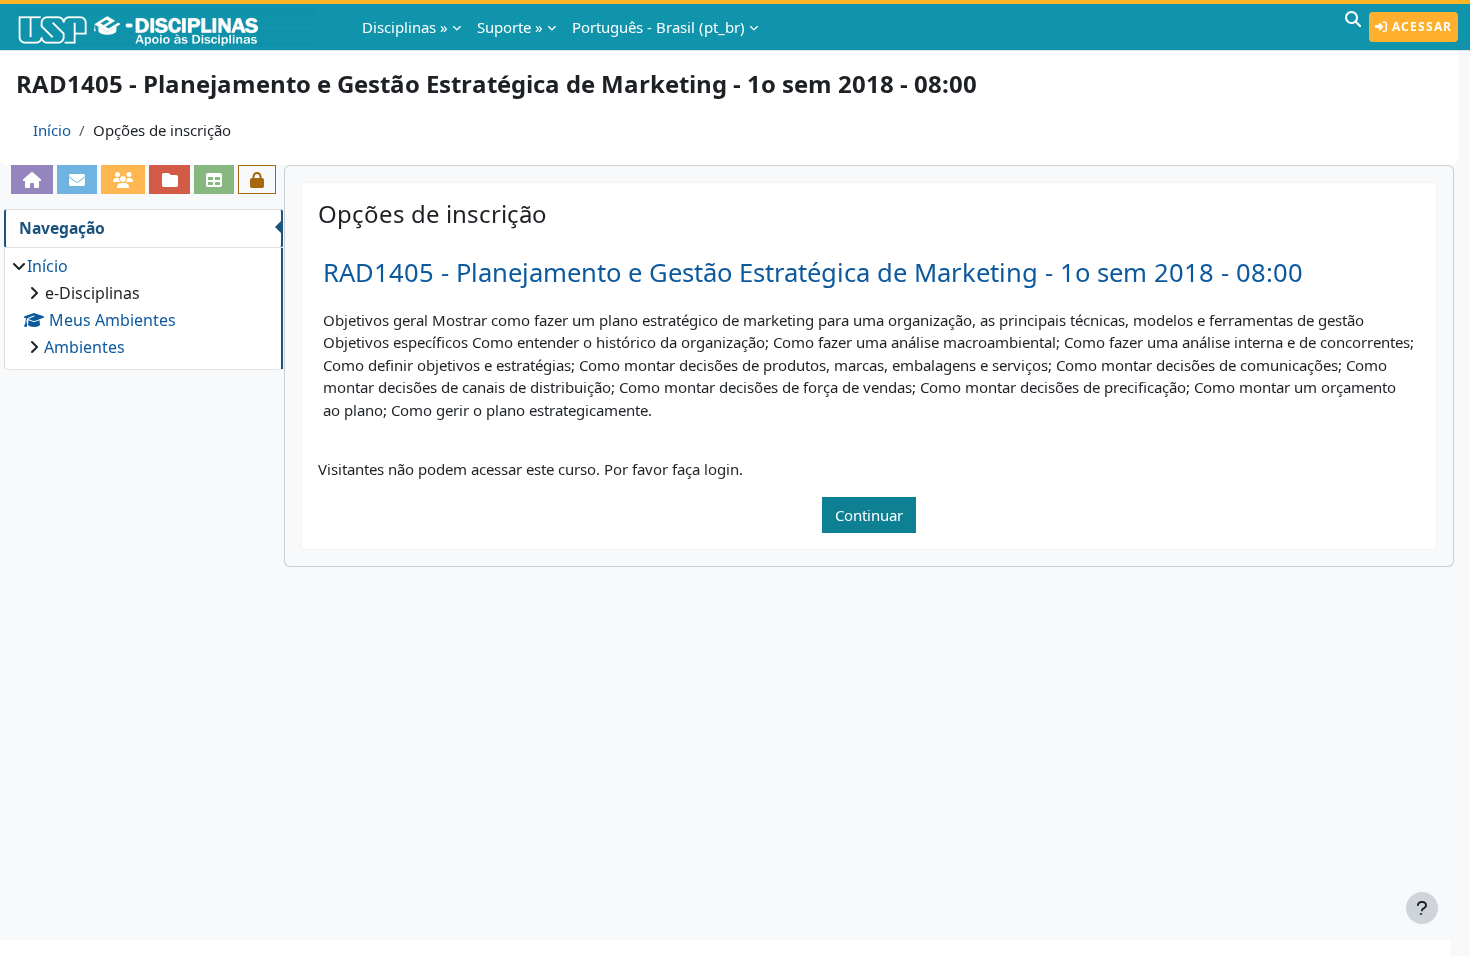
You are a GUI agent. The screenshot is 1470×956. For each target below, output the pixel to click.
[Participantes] (123, 179)
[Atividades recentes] (169, 179)
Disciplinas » (405, 27)
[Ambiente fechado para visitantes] (257, 179)
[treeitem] (143, 306)
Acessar (1420, 26)
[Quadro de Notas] (214, 179)
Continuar (869, 515)
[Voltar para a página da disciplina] (32, 179)
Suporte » (510, 27)
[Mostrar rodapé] (1422, 908)
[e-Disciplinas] (168, 27)
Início (52, 130)
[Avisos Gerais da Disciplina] (77, 179)
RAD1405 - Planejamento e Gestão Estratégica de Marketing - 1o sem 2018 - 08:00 (813, 272)
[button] (1353, 27)
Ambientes (84, 347)
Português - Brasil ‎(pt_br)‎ (658, 27)
